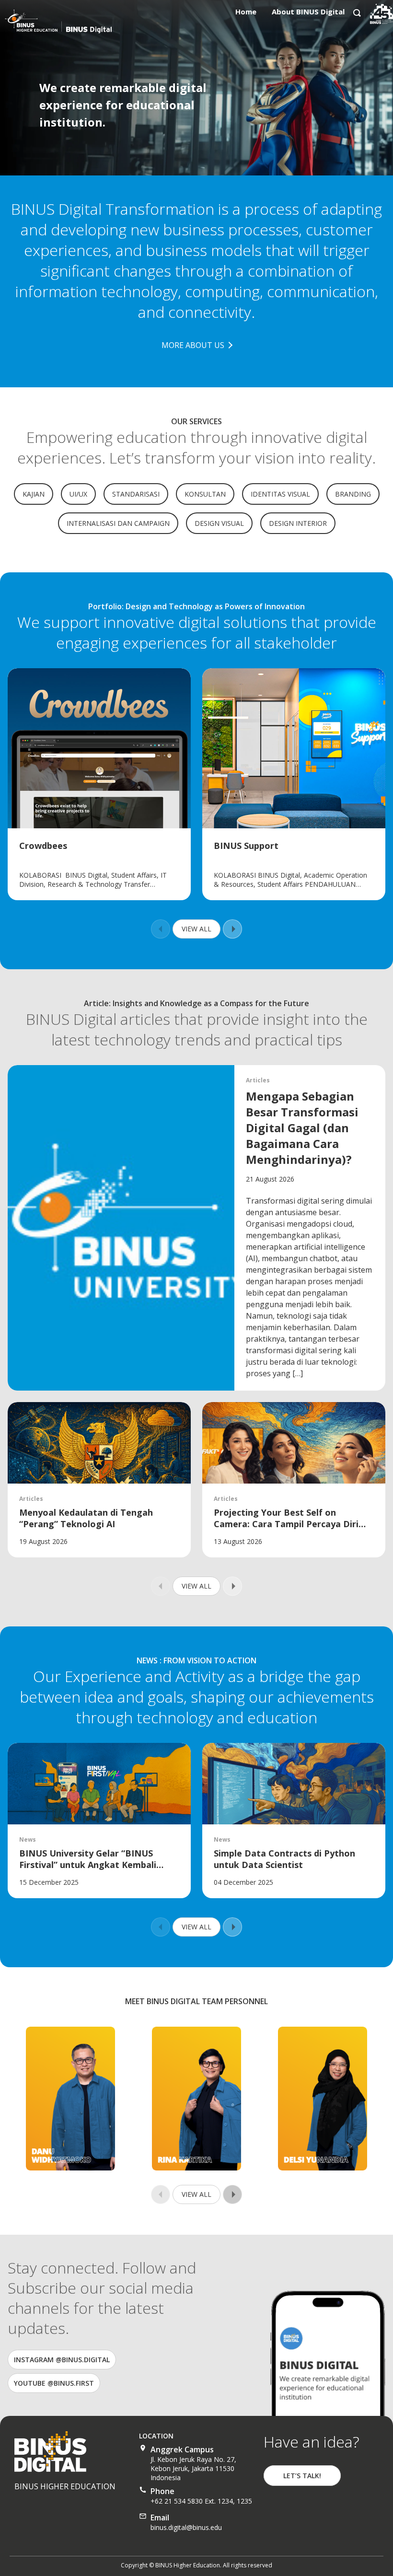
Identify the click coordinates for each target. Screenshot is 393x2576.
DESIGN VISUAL (219, 523)
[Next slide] (232, 929)
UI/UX (78, 494)
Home (246, 12)
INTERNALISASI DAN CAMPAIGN (118, 523)
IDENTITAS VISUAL (280, 494)
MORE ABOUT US (193, 345)
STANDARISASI (136, 494)
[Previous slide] (161, 929)
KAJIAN (34, 494)
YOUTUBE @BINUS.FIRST (54, 2383)
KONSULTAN (205, 494)
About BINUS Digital (308, 12)
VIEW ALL (196, 929)
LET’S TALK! (302, 2476)
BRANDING (353, 494)
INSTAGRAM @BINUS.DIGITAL (62, 2360)
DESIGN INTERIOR (298, 523)
